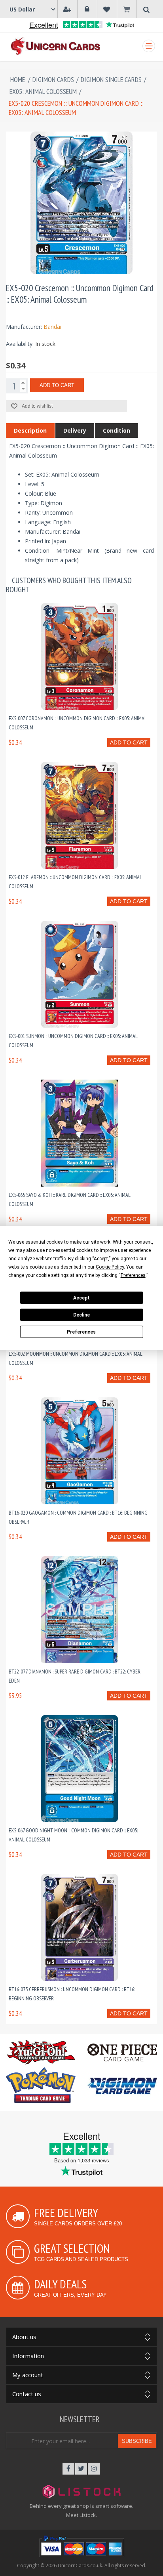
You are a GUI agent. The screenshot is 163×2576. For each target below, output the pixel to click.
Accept (81, 1298)
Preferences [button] (133, 1275)
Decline (81, 1315)
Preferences (81, 1332)
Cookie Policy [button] (110, 1267)
